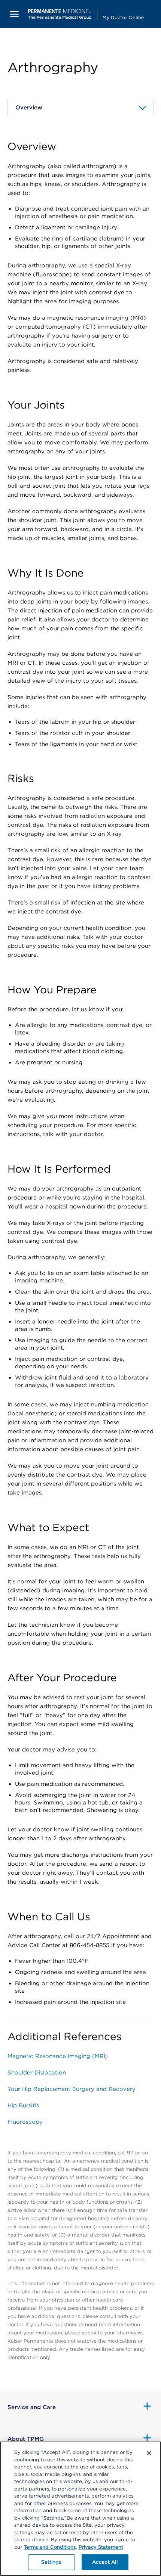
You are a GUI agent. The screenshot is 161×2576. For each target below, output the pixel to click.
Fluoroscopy (25, 2122)
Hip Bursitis (23, 2105)
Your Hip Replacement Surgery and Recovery (72, 2089)
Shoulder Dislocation (37, 2073)
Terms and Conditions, (50, 2547)
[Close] (149, 2453)
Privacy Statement (101, 2547)
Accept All (105, 2562)
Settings (51, 2562)
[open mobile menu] (14, 14)
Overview (34, 108)
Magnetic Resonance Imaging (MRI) (58, 2056)
